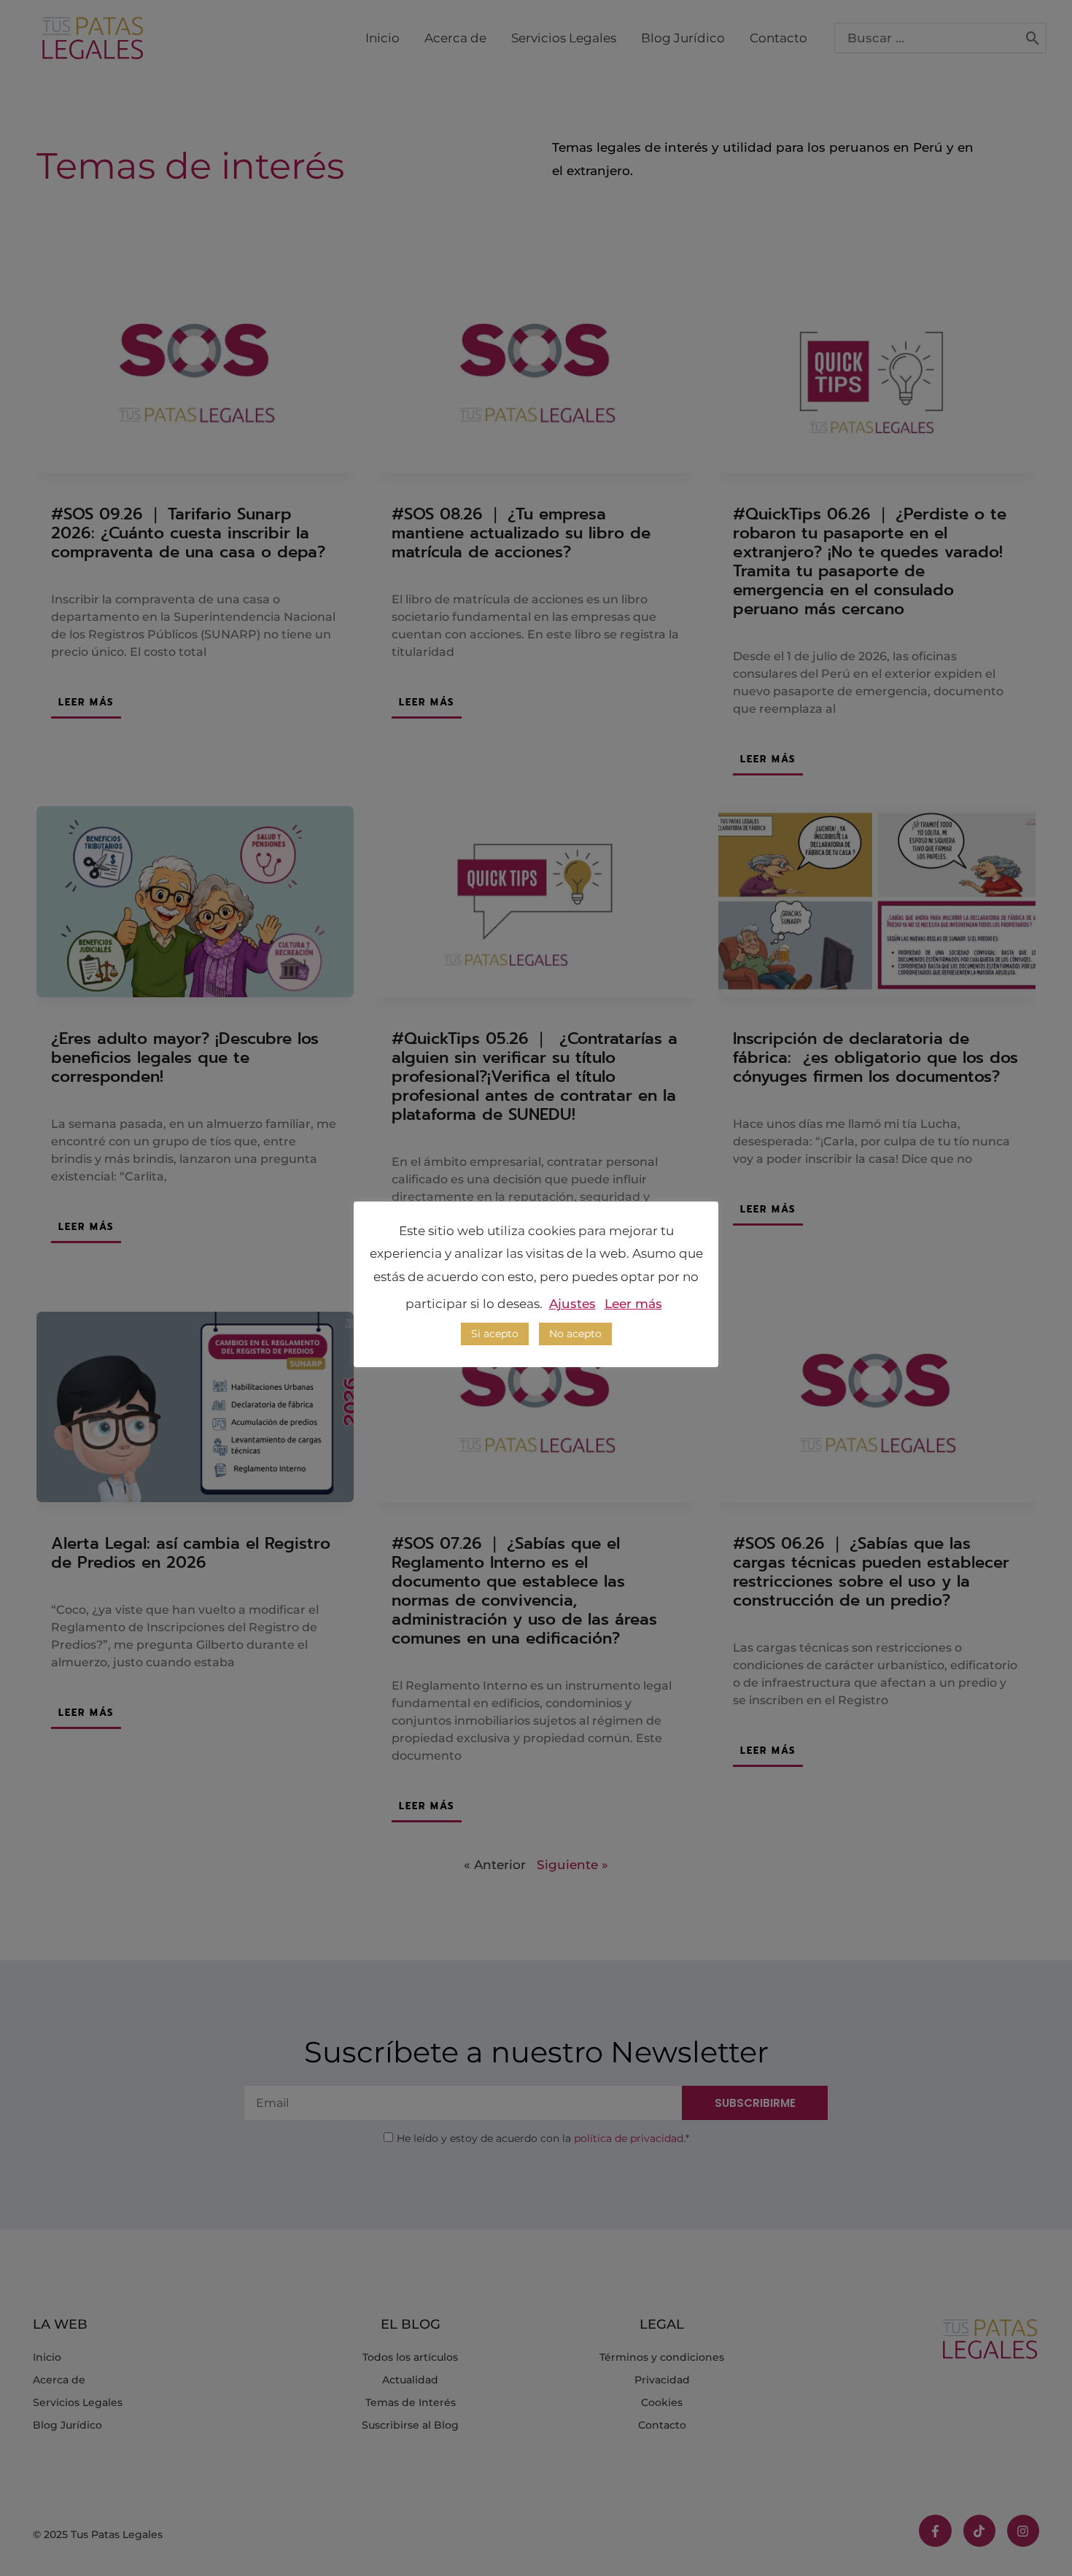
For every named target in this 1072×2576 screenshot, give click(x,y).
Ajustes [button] (572, 1304)
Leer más (633, 1304)
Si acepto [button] (495, 1334)
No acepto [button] (575, 1334)
